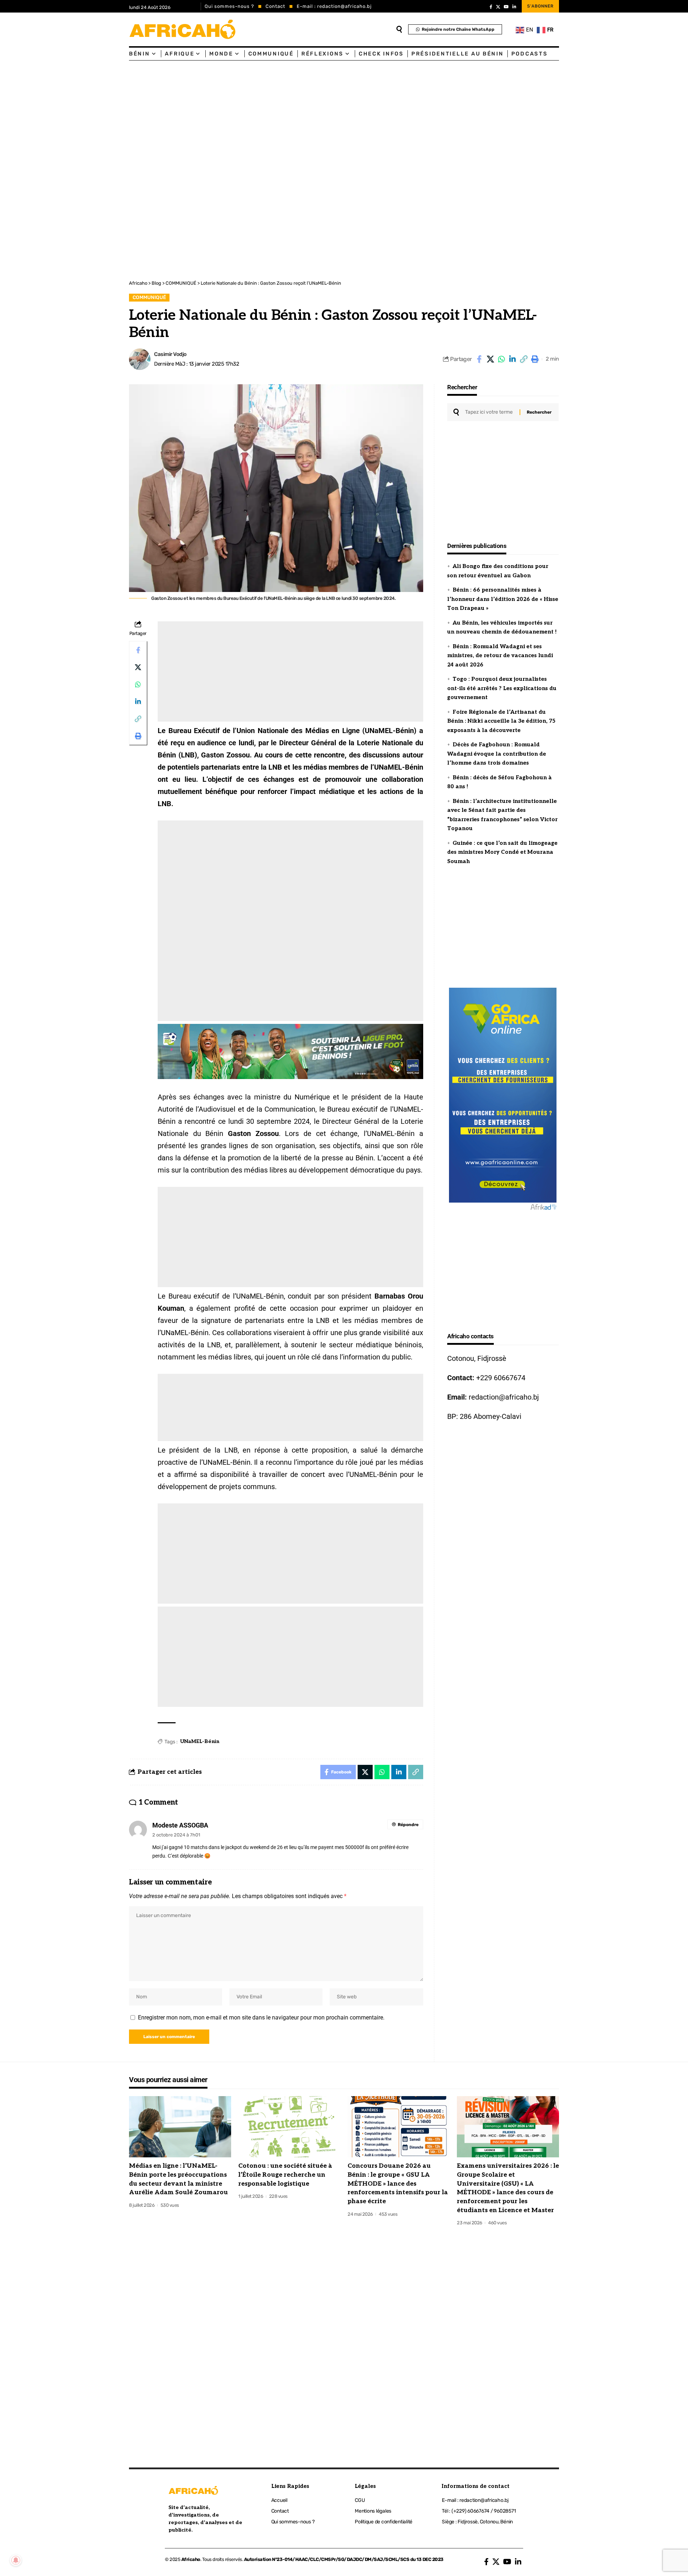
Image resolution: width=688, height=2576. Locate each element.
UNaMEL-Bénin (200, 1741)
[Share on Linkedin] (512, 359)
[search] (399, 29)
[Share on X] (490, 359)
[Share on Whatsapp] (501, 359)
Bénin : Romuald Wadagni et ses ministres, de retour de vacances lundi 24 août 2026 (500, 656)
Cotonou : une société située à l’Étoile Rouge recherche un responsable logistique (285, 2175)
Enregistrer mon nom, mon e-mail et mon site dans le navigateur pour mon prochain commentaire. (261, 2018)
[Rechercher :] (490, 412)
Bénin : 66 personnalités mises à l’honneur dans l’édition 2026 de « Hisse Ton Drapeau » (503, 599)
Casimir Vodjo (170, 354)
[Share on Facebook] (479, 359)
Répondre (408, 1825)
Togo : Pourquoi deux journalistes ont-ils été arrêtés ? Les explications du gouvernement (502, 688)
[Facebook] (491, 7)
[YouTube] (506, 7)
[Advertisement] (215, 114)
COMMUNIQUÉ (149, 297)
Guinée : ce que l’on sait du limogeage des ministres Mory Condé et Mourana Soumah (502, 852)
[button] (524, 359)
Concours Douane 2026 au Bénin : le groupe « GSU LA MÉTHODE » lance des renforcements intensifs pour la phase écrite (398, 2184)
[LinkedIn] (514, 7)
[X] (498, 7)
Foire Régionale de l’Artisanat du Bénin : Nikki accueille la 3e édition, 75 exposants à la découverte (501, 721)
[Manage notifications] (16, 2560)
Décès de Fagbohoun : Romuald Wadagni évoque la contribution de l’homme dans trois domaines (497, 754)
